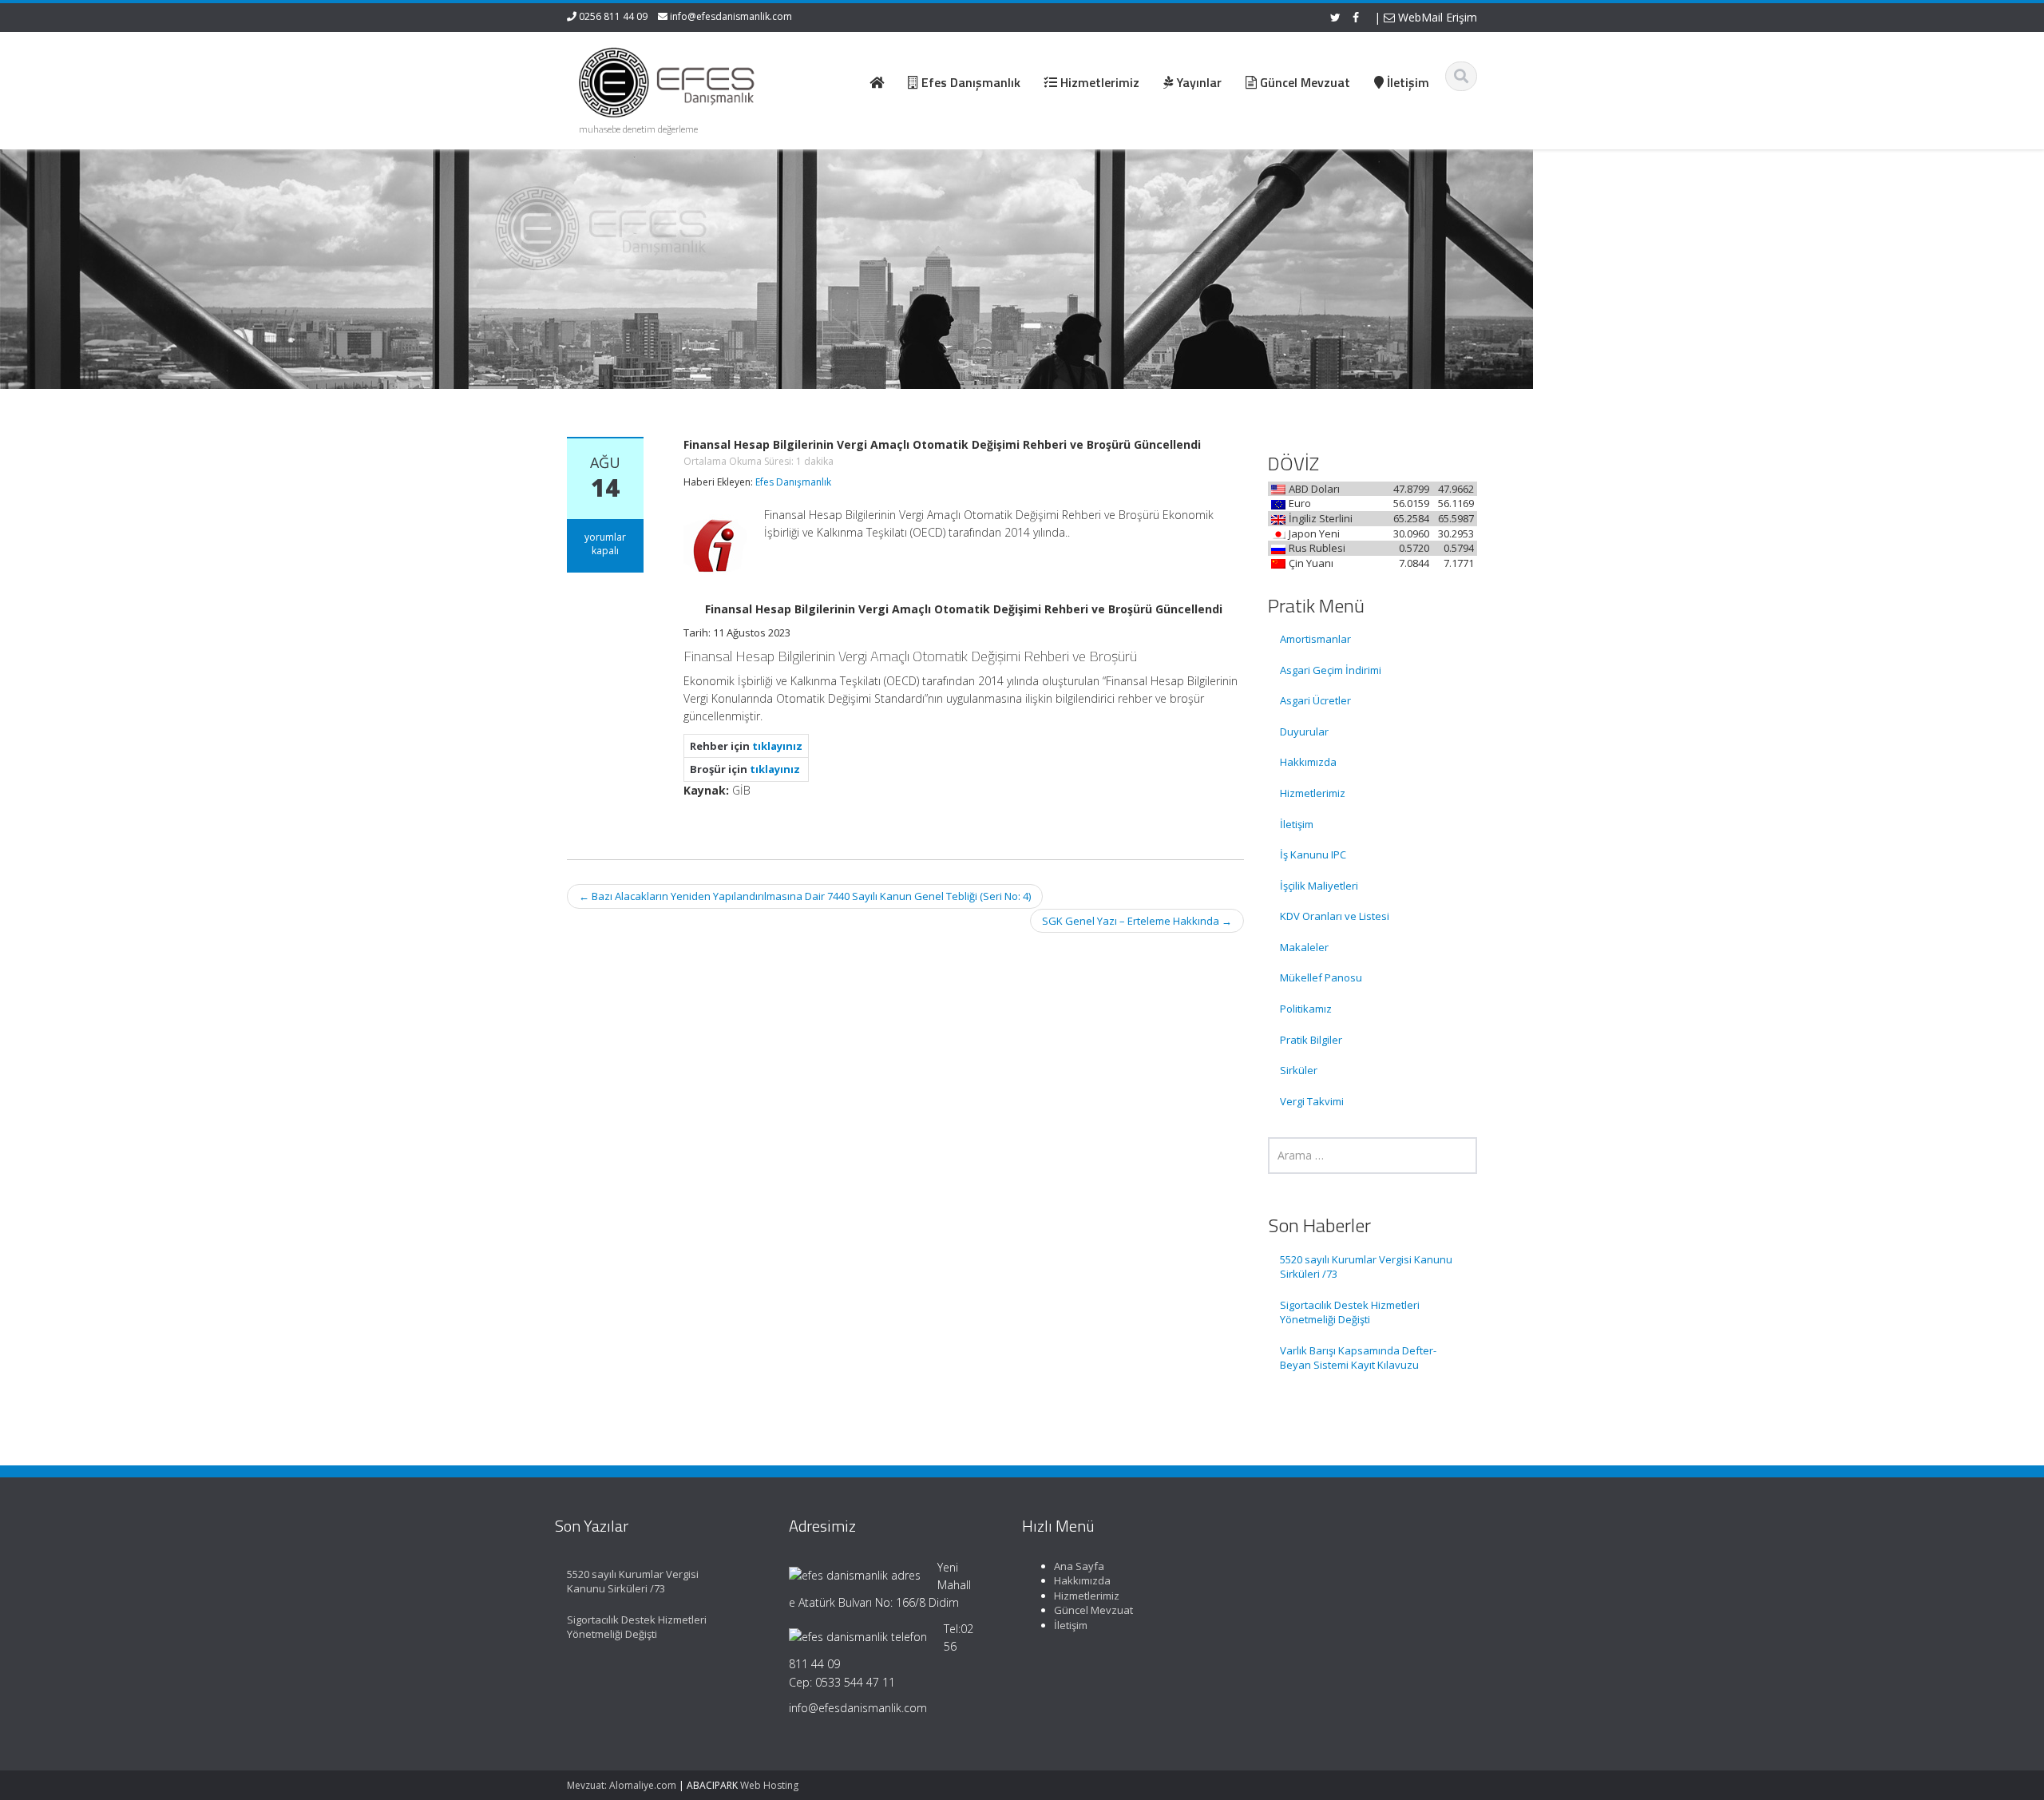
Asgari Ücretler (1315, 700)
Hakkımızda (1308, 762)
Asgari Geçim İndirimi (1331, 670)
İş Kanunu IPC (1313, 854)
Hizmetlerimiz (1313, 793)
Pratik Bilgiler (1311, 1040)
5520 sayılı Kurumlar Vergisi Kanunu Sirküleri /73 (1366, 1267)
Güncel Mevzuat (1093, 1610)
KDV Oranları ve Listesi (1335, 916)
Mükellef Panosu (1321, 977)
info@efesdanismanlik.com (731, 16)
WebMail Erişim (1436, 17)
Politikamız (1306, 1009)
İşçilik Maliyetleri (1319, 886)
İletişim (1297, 824)
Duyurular (1304, 731)
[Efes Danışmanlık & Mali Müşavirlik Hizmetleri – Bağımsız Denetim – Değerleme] (671, 80)
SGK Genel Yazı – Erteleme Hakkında (1137, 921)
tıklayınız (777, 746)
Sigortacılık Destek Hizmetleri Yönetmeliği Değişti (1350, 1312)
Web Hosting (769, 1785)
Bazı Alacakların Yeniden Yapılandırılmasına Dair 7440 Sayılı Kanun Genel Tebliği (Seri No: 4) (805, 896)
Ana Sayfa (1079, 1566)
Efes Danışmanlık (793, 482)
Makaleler (1304, 947)
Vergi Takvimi (1312, 1101)
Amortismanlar (1315, 639)
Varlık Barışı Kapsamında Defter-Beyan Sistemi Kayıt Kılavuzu (1358, 1358)
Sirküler (1299, 1070)
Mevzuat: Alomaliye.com (622, 1785)
